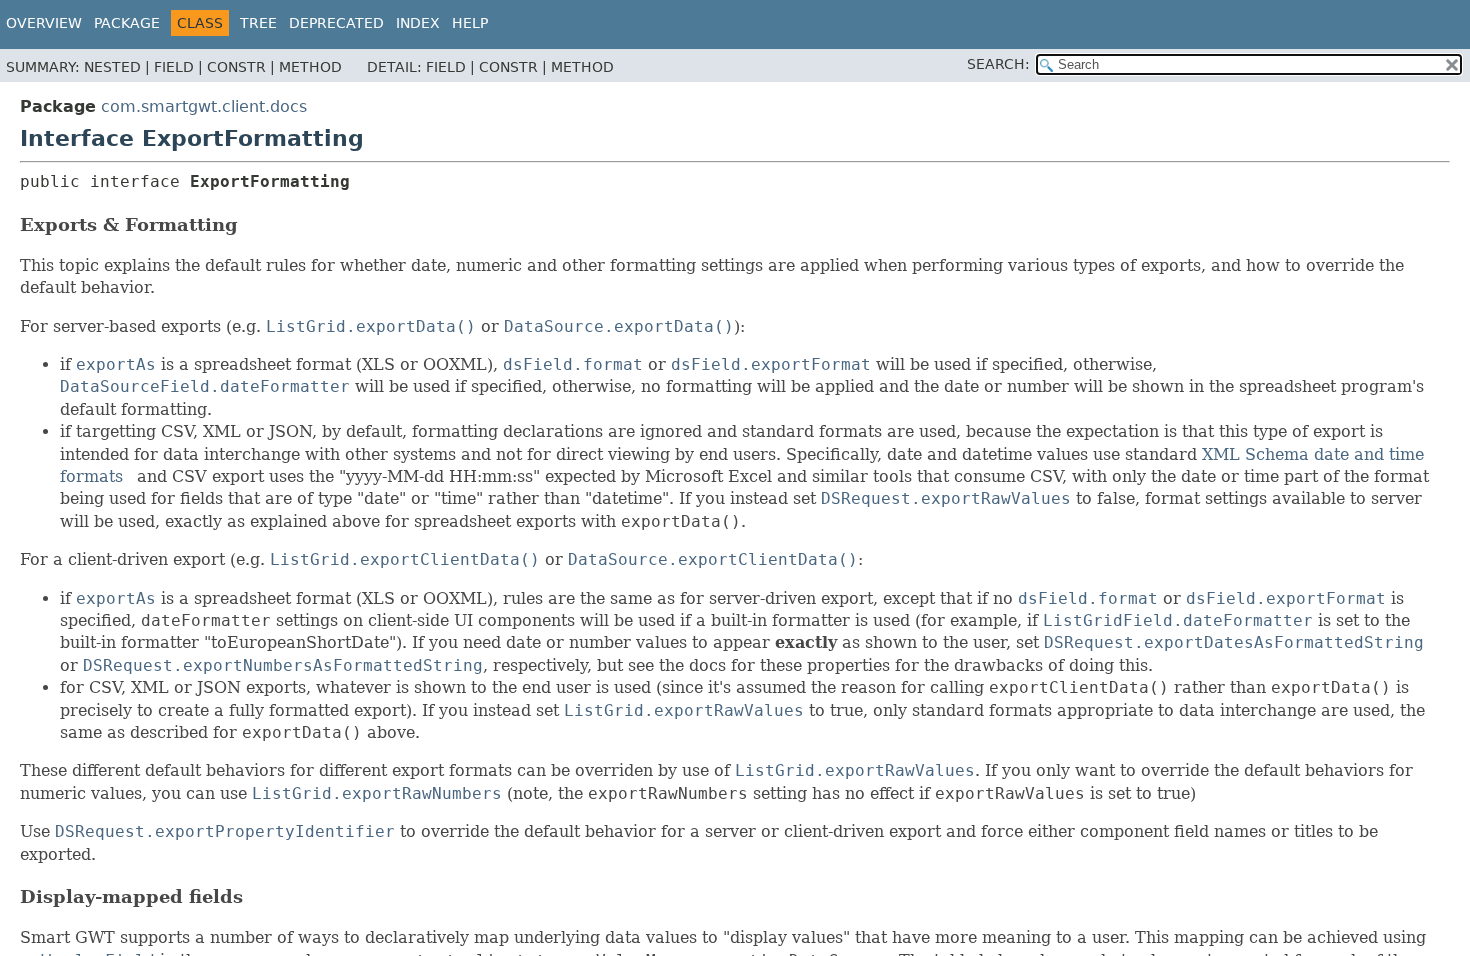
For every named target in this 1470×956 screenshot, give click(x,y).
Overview (44, 23)
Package (127, 23)
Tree (258, 23)
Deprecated (336, 23)
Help (470, 23)
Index (418, 23)
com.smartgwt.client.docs (204, 106)
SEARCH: (998, 64)
